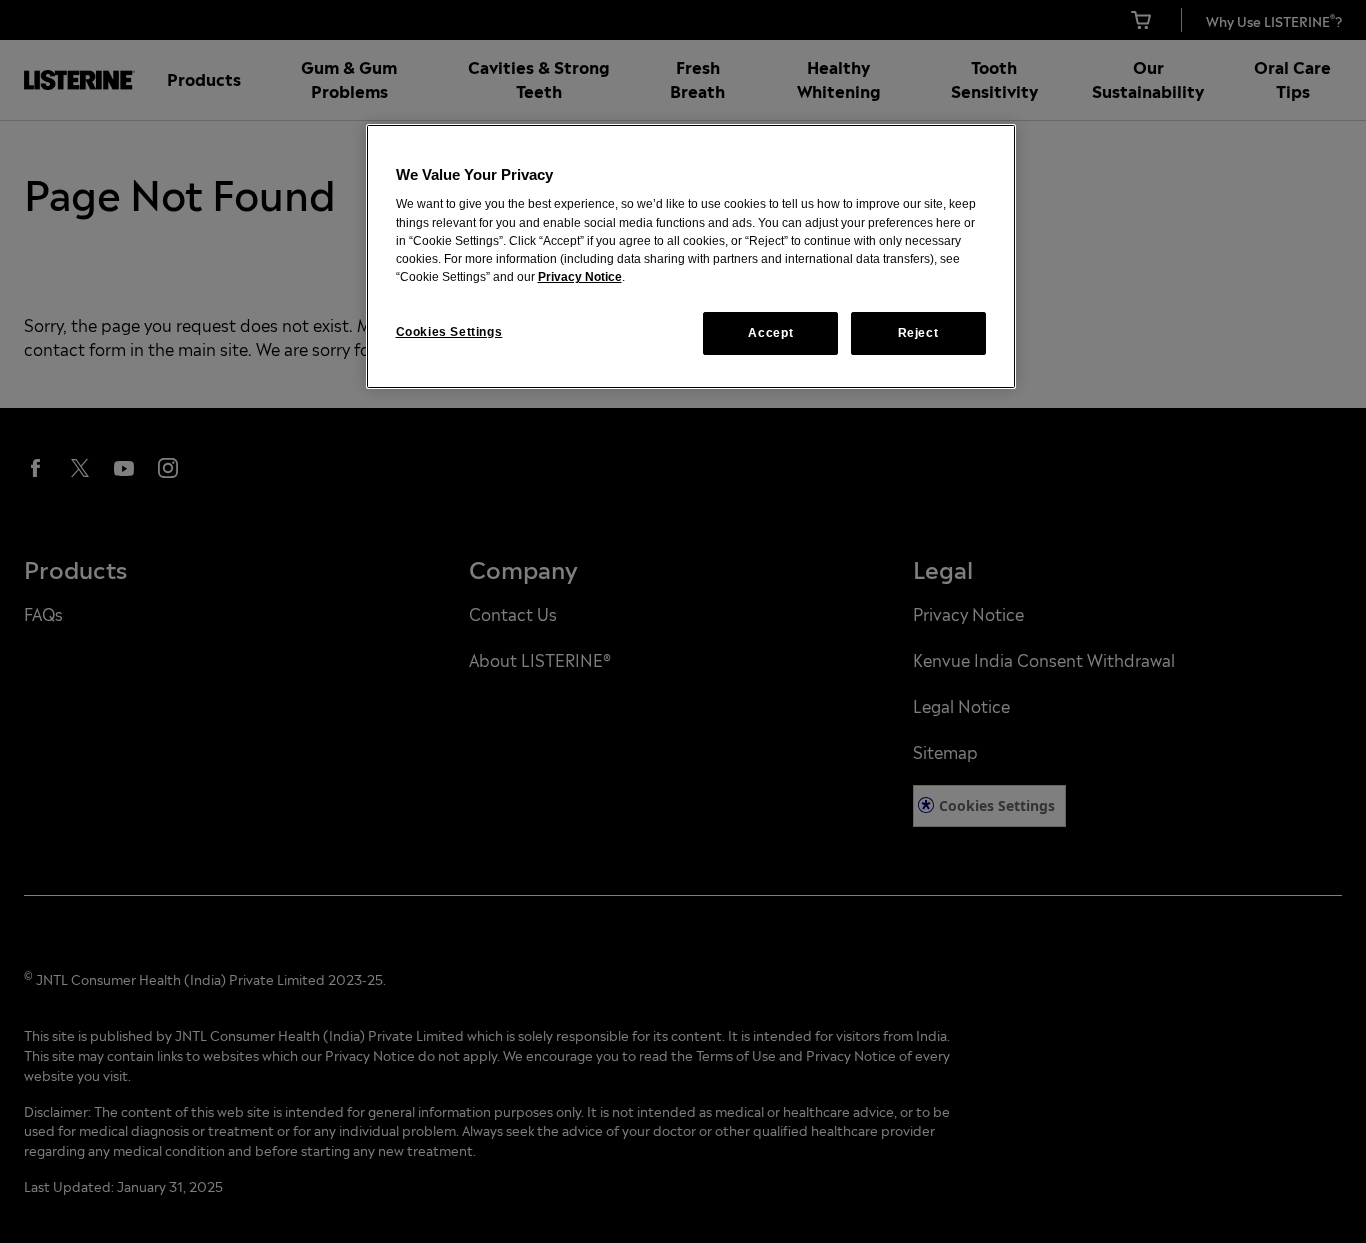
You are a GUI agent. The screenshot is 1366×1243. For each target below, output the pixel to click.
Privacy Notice (580, 277)
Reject (918, 333)
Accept (770, 333)
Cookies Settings (449, 332)
